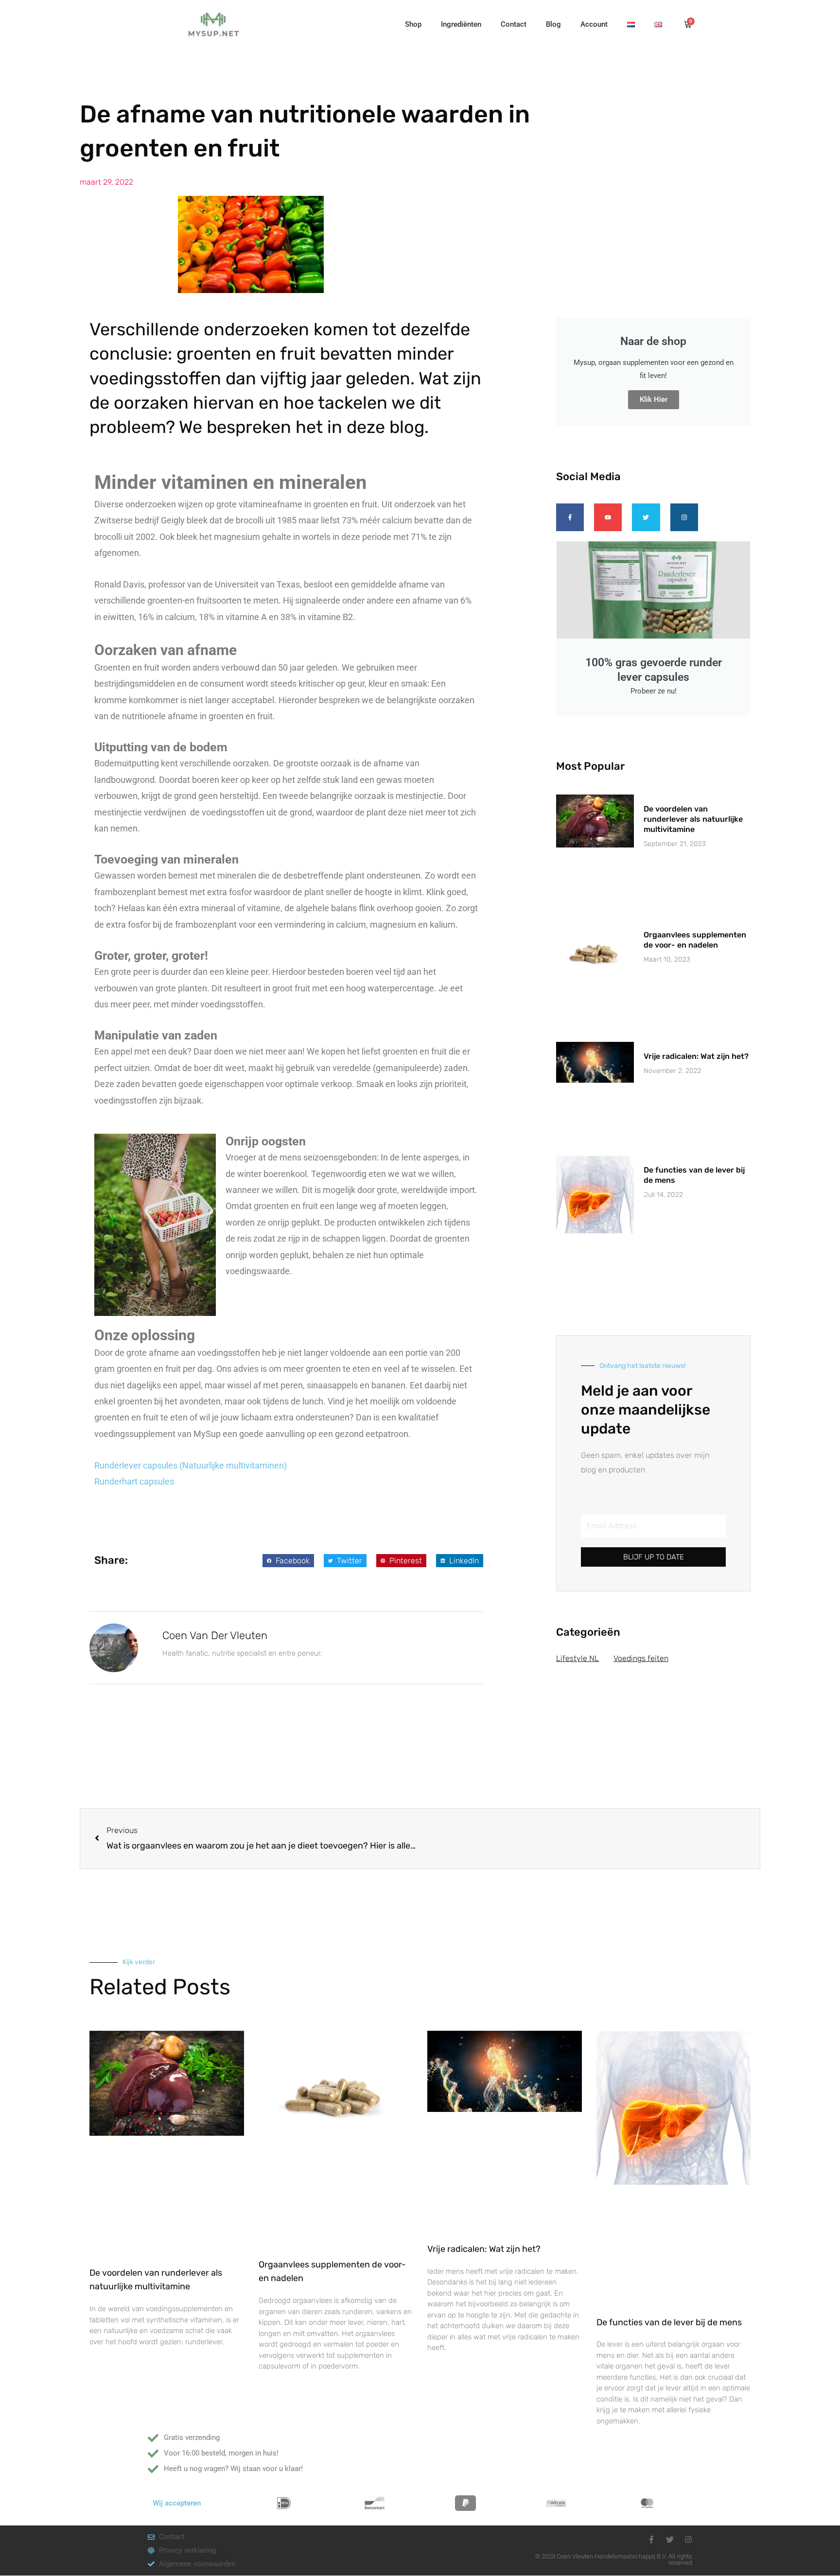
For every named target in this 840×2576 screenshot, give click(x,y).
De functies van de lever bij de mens (669, 2322)
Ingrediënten (461, 24)
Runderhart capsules (134, 1481)
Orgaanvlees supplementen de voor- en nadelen (695, 940)
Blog (553, 24)
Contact (514, 24)
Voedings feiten (641, 1658)
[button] (288, 1561)
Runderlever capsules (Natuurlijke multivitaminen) (191, 1465)
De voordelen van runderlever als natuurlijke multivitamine (693, 819)
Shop (413, 24)
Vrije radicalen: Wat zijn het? (696, 1056)
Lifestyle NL (577, 1658)
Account (594, 24)
